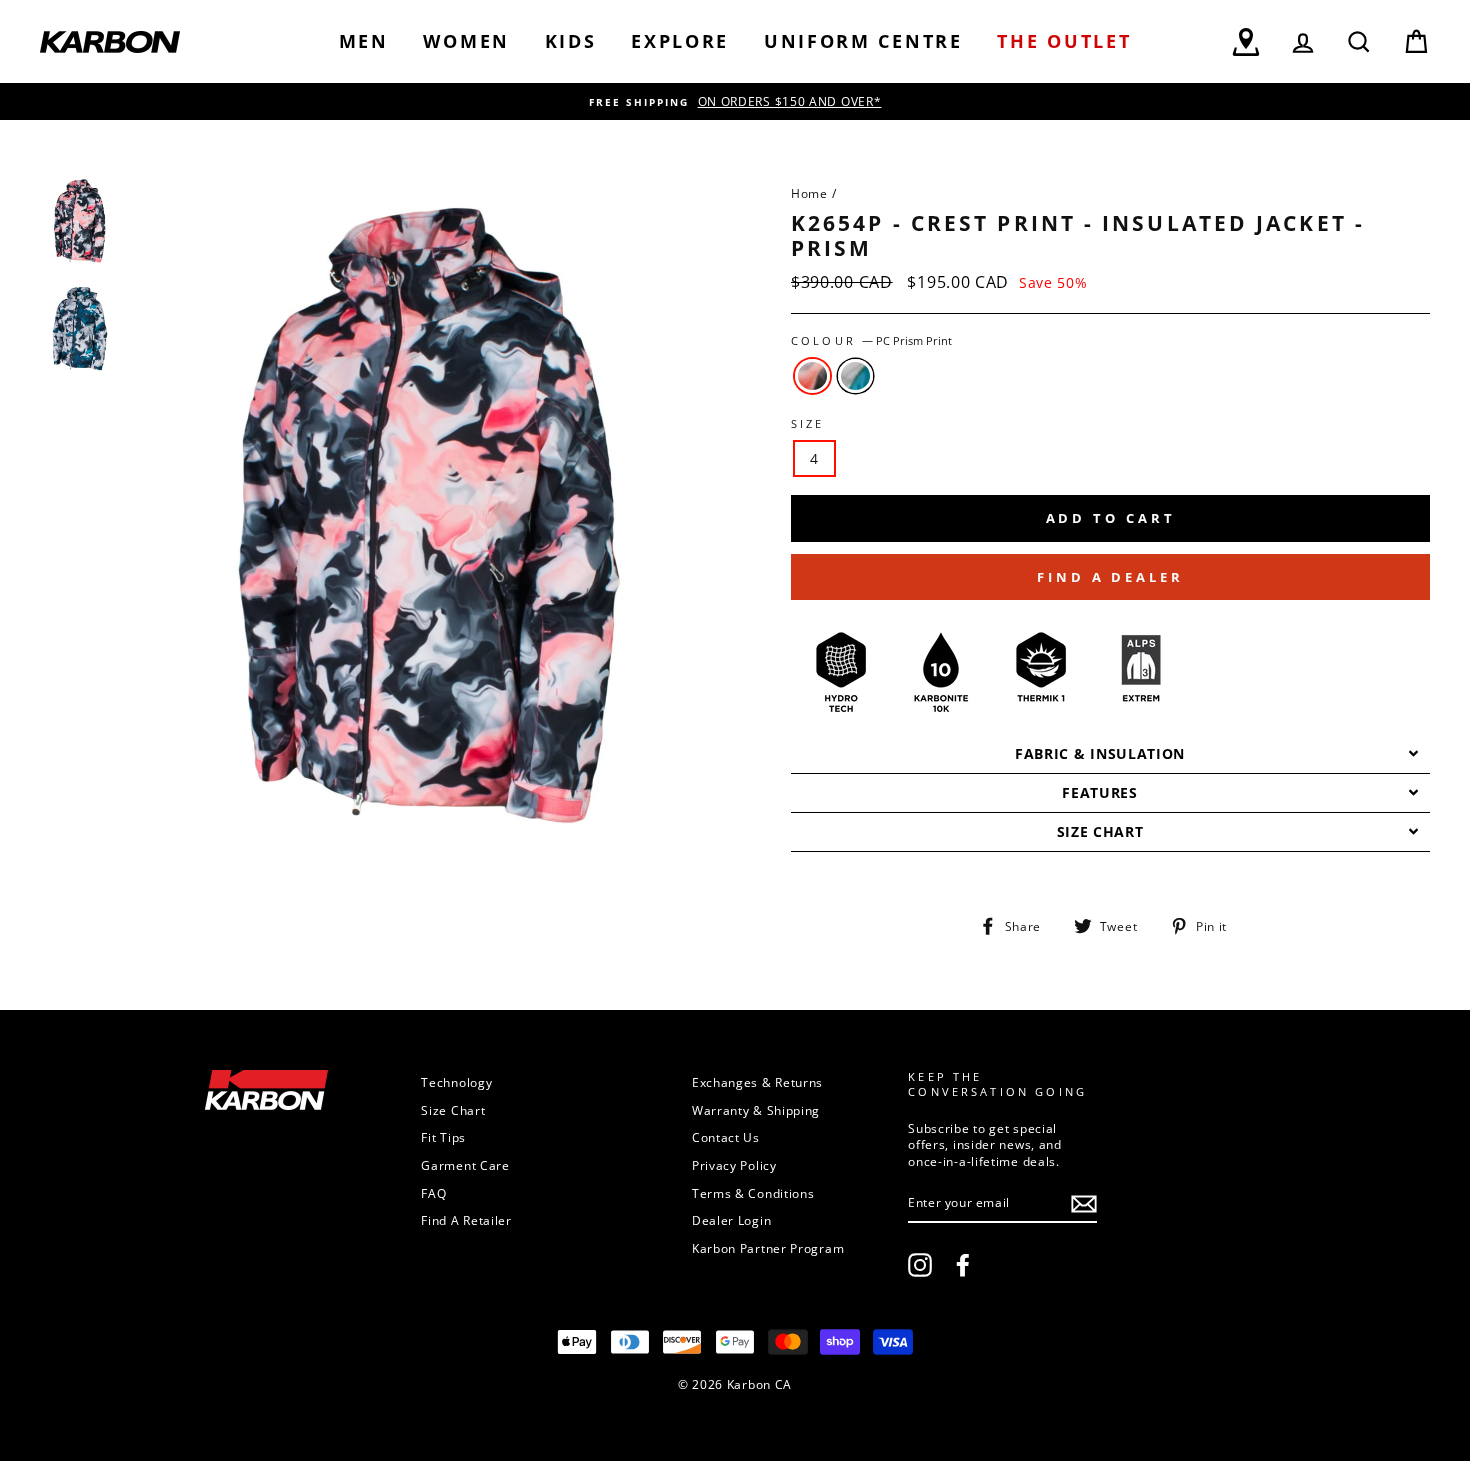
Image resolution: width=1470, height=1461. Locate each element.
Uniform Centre (863, 41)
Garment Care (465, 1165)
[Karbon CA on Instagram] (920, 1265)
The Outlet (1064, 41)
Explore (680, 41)
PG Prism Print (855, 376)
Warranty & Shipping (756, 1110)
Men (364, 41)
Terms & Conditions (753, 1193)
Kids (571, 41)
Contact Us (726, 1137)
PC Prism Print (812, 376)
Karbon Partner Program (768, 1248)
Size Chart (453, 1110)
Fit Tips (443, 1137)
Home (809, 193)
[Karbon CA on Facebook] (963, 1265)
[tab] (1110, 754)
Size (808, 424)
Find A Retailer (466, 1220)
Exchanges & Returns (757, 1082)
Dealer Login (731, 1220)
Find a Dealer (1110, 577)
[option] (735, 101)
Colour (871, 341)
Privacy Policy (734, 1165)
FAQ (433, 1193)
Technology (456, 1082)
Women (466, 41)
